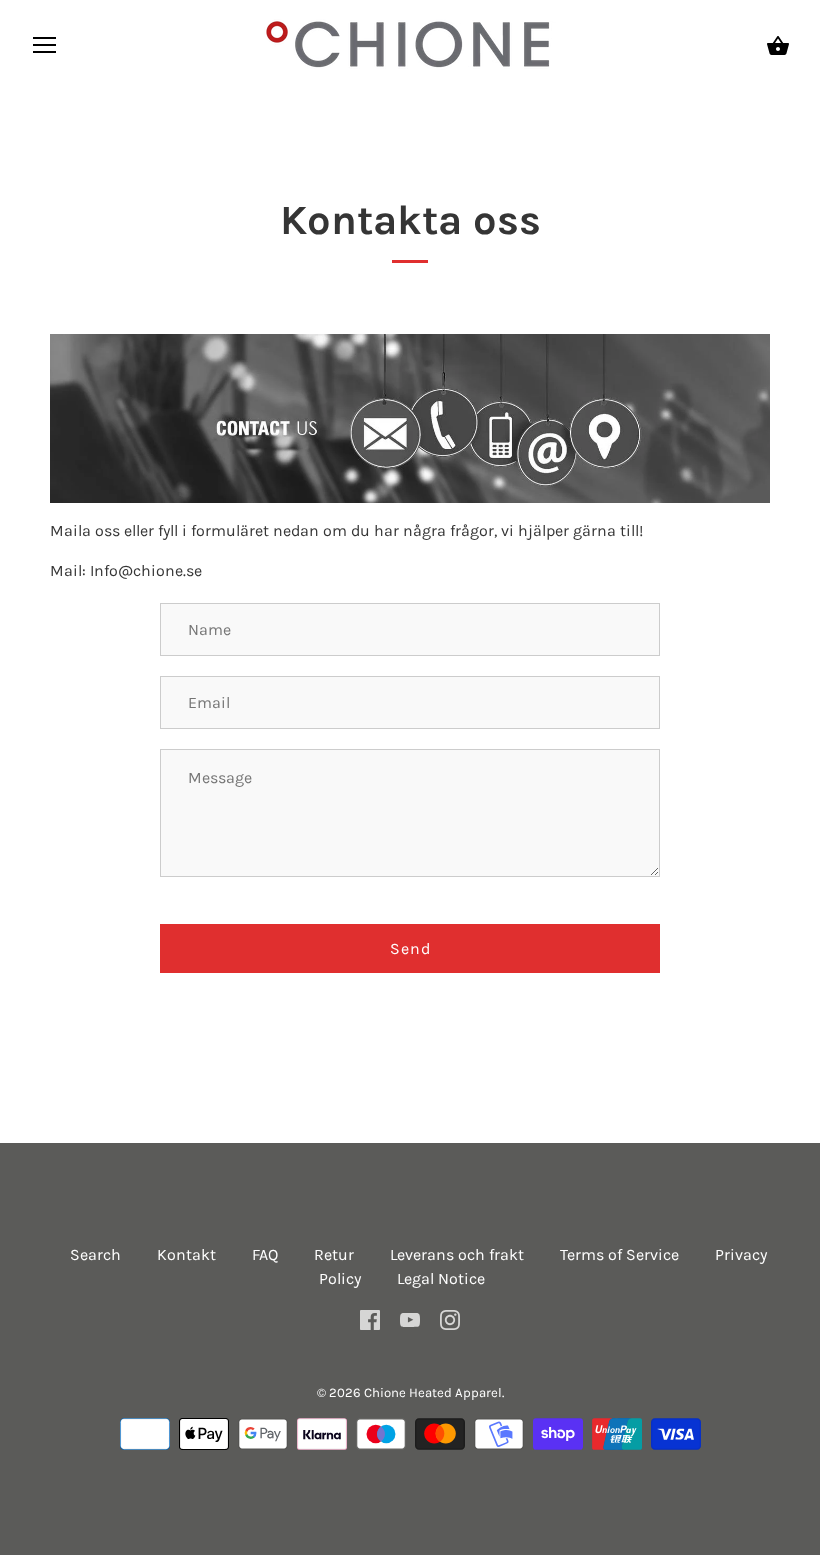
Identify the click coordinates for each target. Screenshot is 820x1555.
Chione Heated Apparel (433, 1392)
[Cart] (778, 46)
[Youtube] (410, 1318)
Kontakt (186, 1254)
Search (95, 1254)
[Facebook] (370, 1318)
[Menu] (45, 49)
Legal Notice (441, 1278)
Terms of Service (619, 1254)
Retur (334, 1254)
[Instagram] (450, 1318)
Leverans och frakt (457, 1254)
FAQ (265, 1254)
